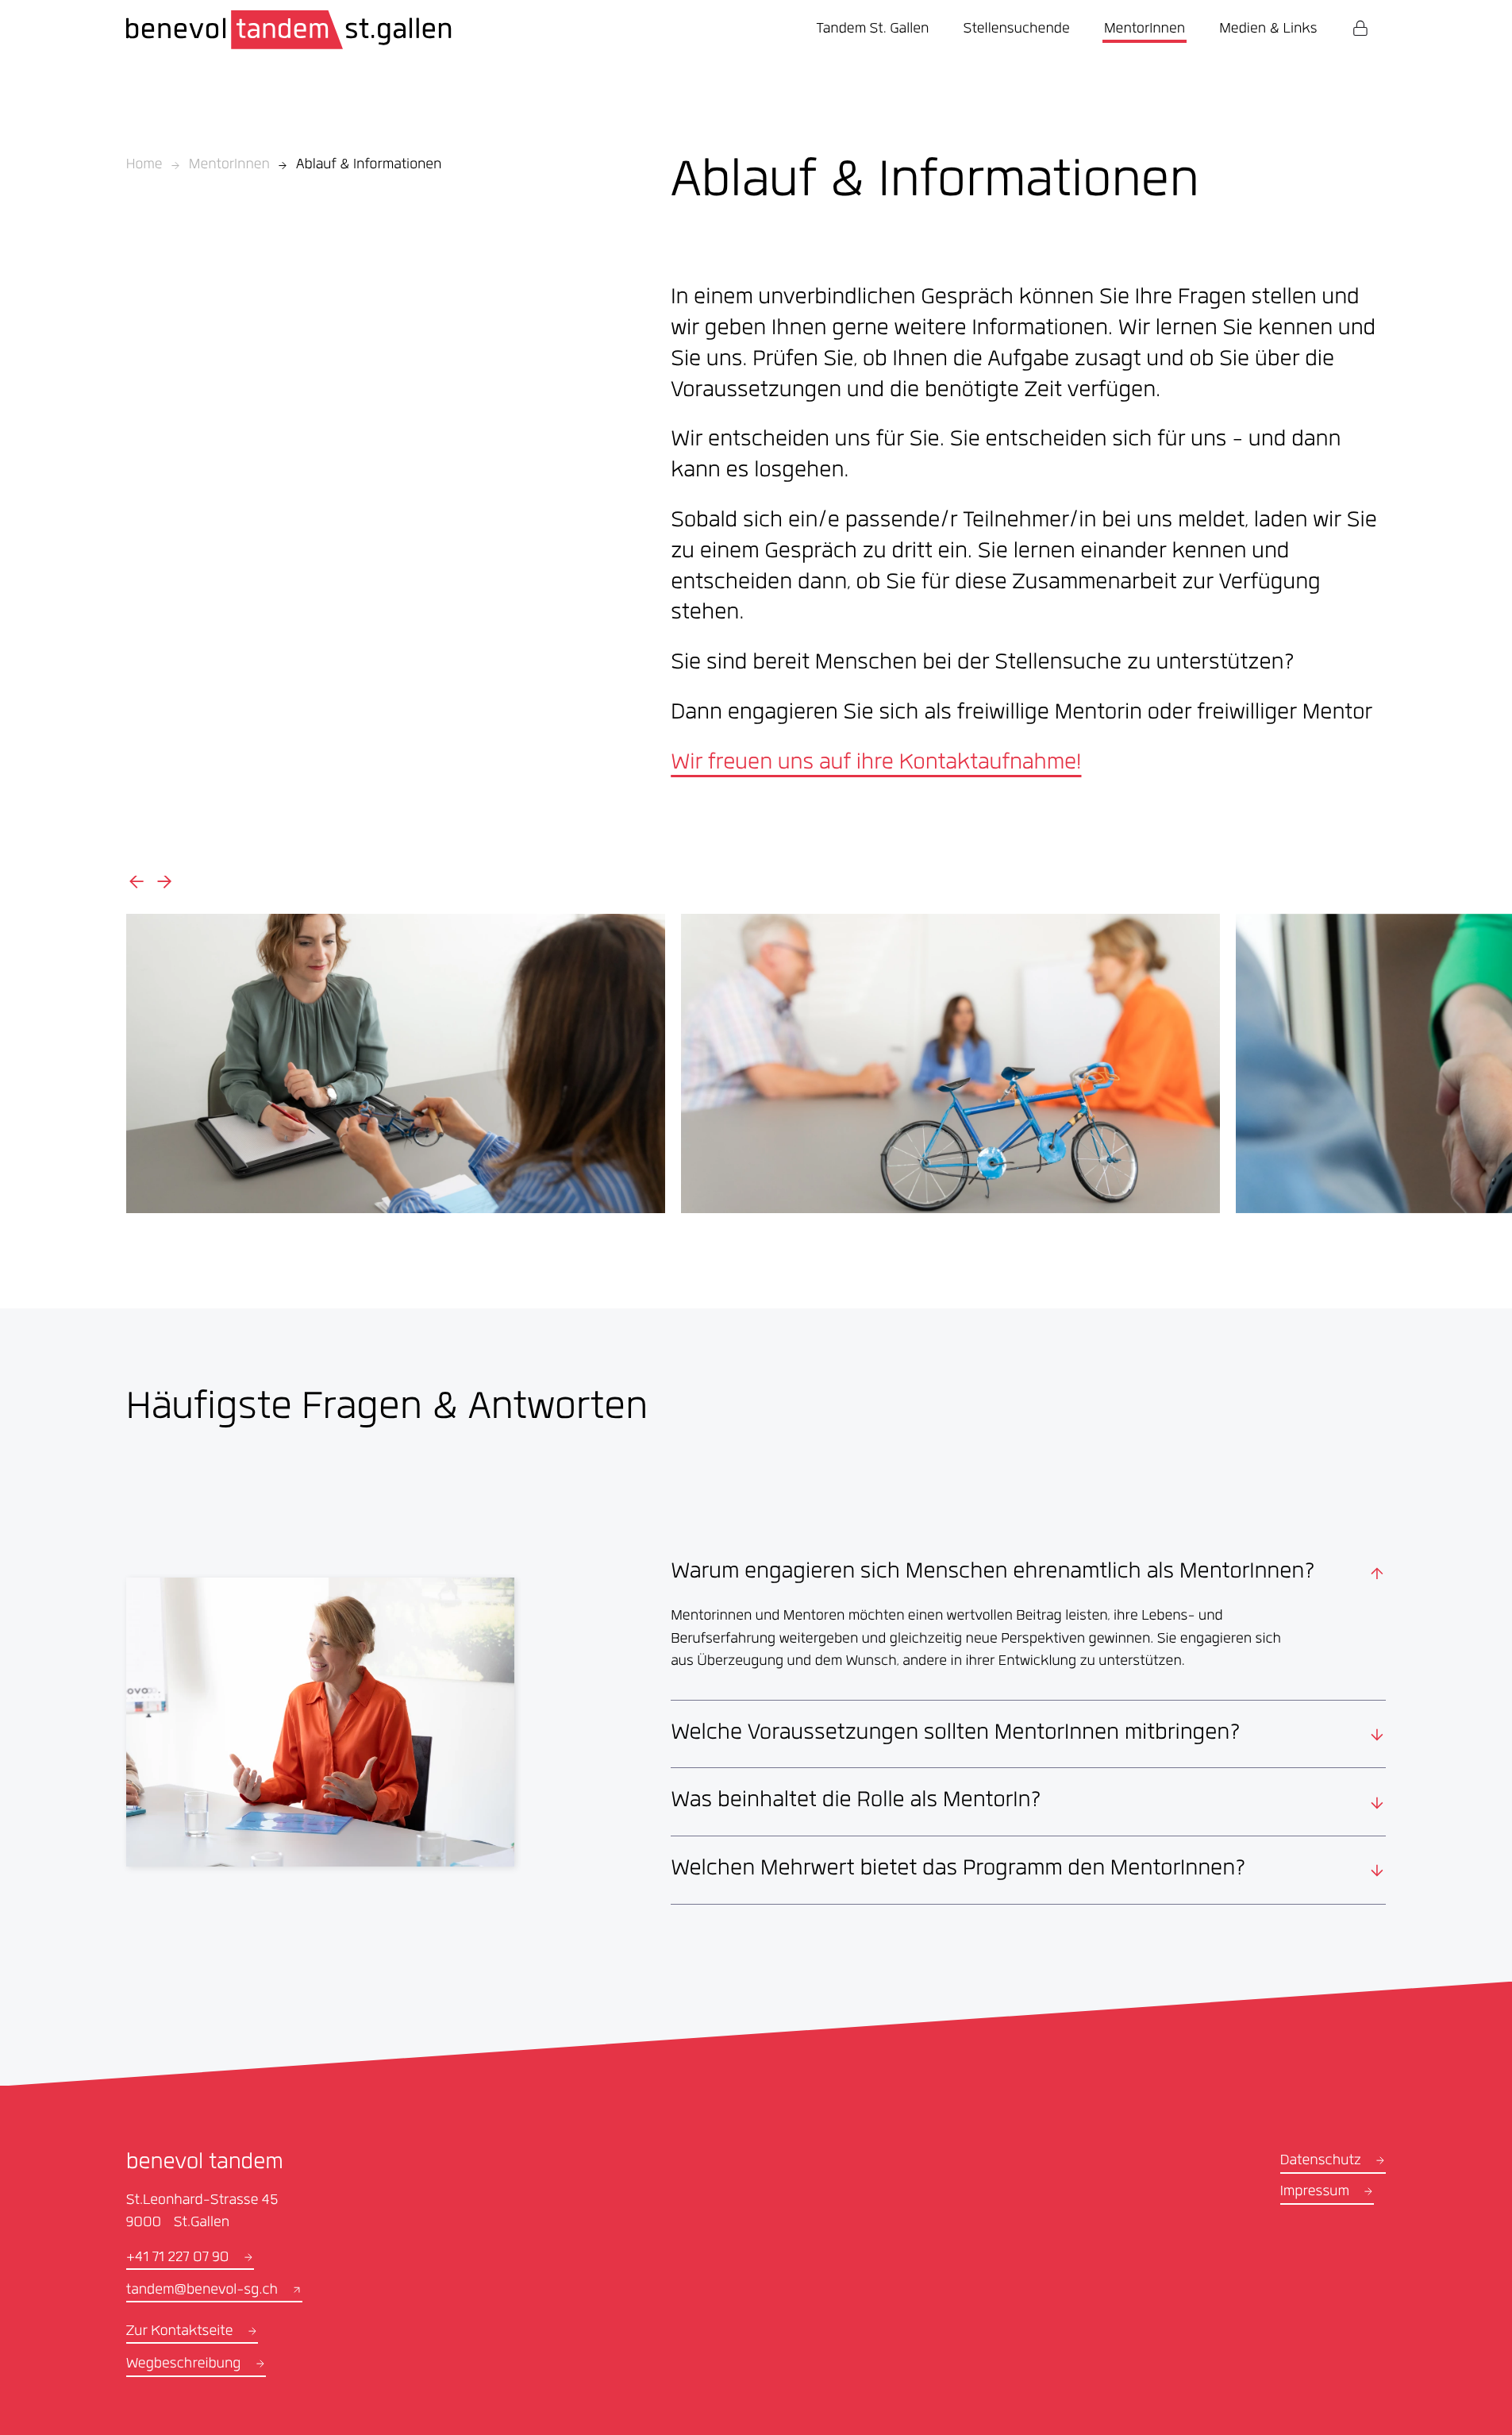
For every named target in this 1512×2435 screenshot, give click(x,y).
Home (144, 166)
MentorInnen (229, 166)
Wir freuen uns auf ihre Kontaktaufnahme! (876, 764)
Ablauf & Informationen (369, 166)
